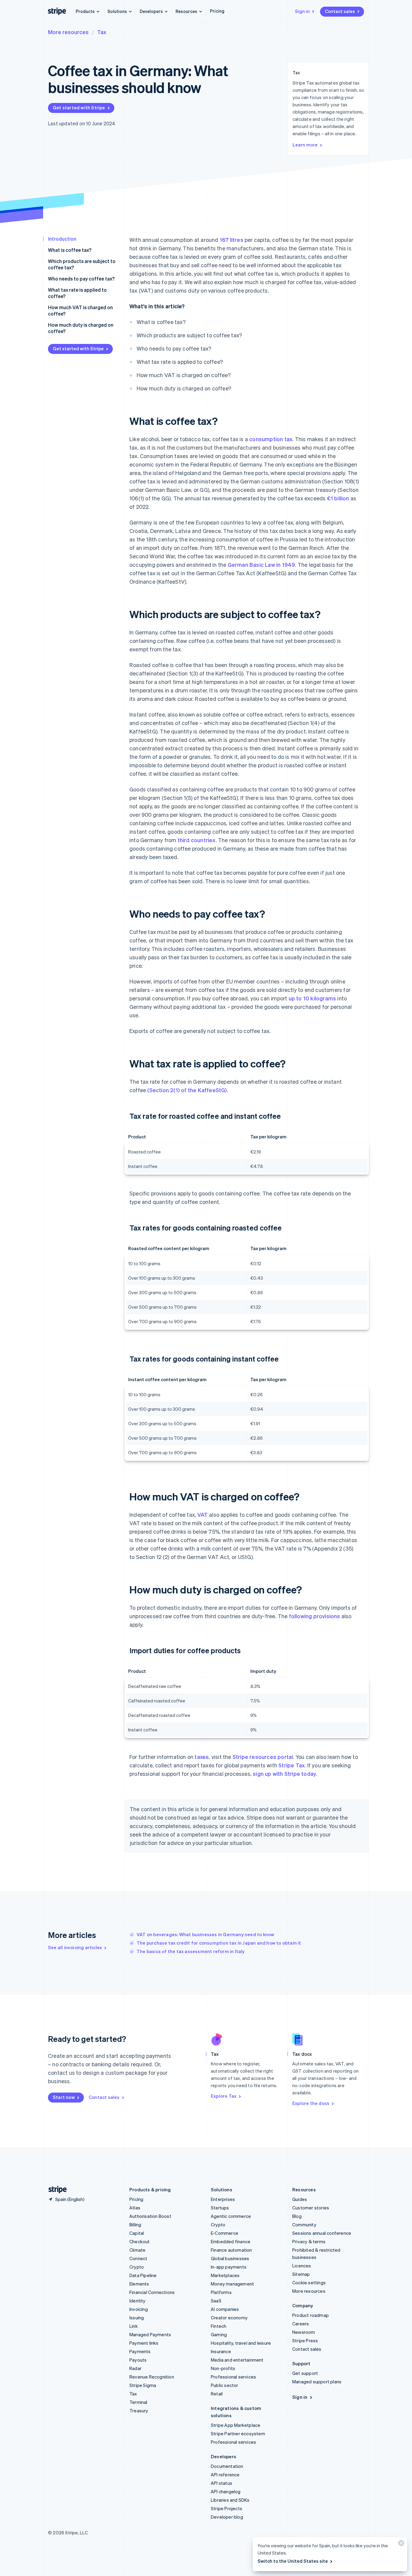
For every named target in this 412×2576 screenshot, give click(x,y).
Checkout (140, 2241)
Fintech (219, 2326)
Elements (139, 2284)
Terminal (138, 2402)
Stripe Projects (227, 2508)
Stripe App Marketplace (236, 2425)
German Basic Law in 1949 (261, 565)
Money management (232, 2284)
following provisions (315, 1616)
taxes (202, 1757)
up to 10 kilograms (312, 998)
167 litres (231, 240)
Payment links (144, 2343)
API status (222, 2483)
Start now (64, 2097)
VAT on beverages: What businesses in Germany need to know (205, 1934)
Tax (102, 32)
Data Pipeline (143, 2275)
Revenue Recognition (152, 2377)
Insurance (221, 2351)
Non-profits (223, 2368)
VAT (203, 1514)
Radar (135, 2368)
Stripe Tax (292, 1765)
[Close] (400, 2544)
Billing (135, 2225)
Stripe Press (305, 2340)
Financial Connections (152, 2292)
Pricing (217, 11)
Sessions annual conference (322, 2233)
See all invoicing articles (75, 1947)
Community (304, 2225)
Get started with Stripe (79, 107)
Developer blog (227, 2517)
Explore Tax (224, 2096)
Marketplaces (225, 2275)
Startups (220, 2208)
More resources (68, 32)
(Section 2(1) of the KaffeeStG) (187, 1090)
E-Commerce (225, 2233)
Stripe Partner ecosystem (238, 2433)
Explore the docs (311, 2103)
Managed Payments (150, 2334)
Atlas (135, 2208)
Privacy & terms (309, 2241)
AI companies (225, 2309)
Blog (297, 2216)
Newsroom (304, 2332)
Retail (217, 2394)
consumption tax (271, 439)
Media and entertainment (237, 2360)
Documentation (227, 2466)
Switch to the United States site (293, 2561)
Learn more (305, 145)
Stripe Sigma (143, 2385)
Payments (140, 2351)
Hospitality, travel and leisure (241, 2343)
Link (134, 2326)
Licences (302, 2266)
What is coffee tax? (70, 250)
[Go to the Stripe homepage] (55, 2190)
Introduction (62, 239)
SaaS (216, 2301)
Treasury (139, 2411)
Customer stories (311, 2208)
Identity (138, 2301)
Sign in (302, 11)
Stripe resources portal (263, 1757)
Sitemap (301, 2274)
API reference (225, 2475)
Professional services (233, 2377)
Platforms (221, 2292)
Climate (137, 2250)
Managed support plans (317, 2382)
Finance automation (231, 2250)
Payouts (138, 2360)
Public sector (225, 2385)
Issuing (137, 2318)
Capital (137, 2233)
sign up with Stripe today (284, 1774)
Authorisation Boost (150, 2216)
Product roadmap (311, 2315)
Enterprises (223, 2199)
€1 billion (338, 498)
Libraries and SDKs (230, 2500)
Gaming (219, 2334)
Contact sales (340, 11)
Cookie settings (309, 2282)
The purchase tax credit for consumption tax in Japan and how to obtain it (219, 1943)
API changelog (226, 2491)
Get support (305, 2373)
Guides (300, 2199)
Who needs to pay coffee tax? (81, 279)
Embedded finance (231, 2241)
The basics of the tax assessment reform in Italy (191, 1951)
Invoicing (139, 2309)
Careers (301, 2324)
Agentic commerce (231, 2216)
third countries (197, 840)
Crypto (137, 2267)
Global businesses (230, 2258)
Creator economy (229, 2318)
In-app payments (229, 2267)
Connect (138, 2258)
